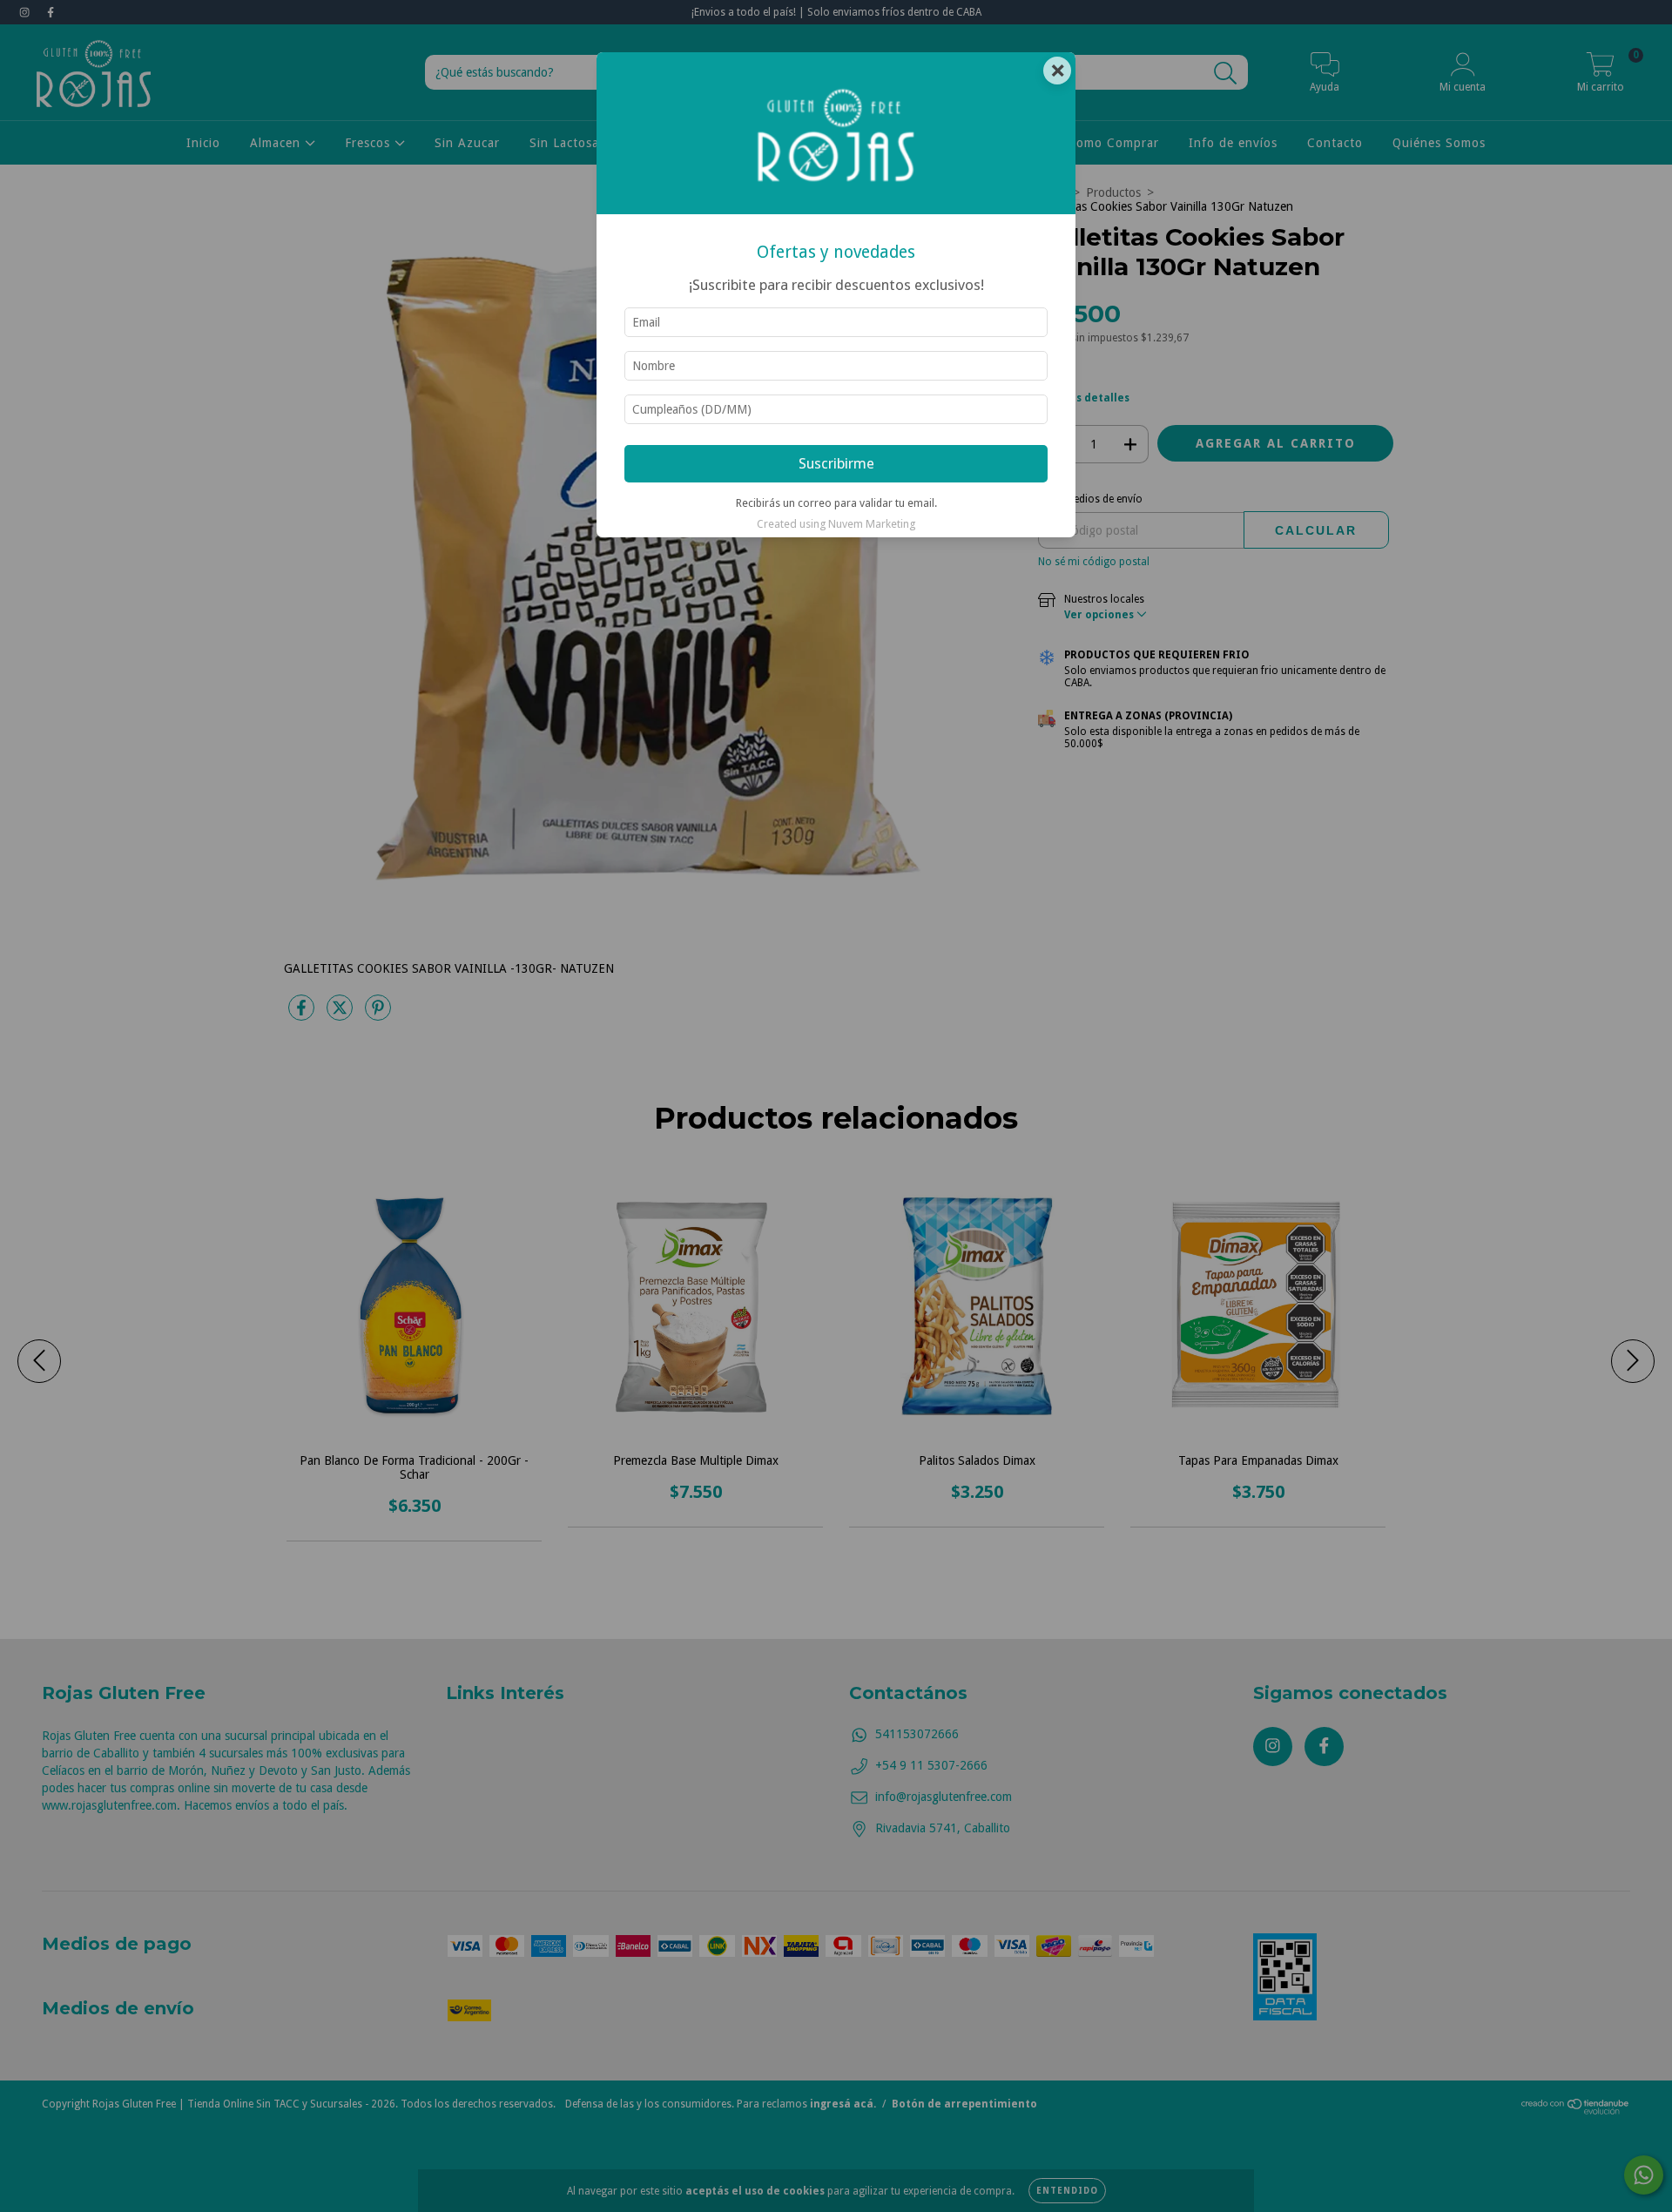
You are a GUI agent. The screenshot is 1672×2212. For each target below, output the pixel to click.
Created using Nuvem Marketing (836, 524)
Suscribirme (836, 463)
